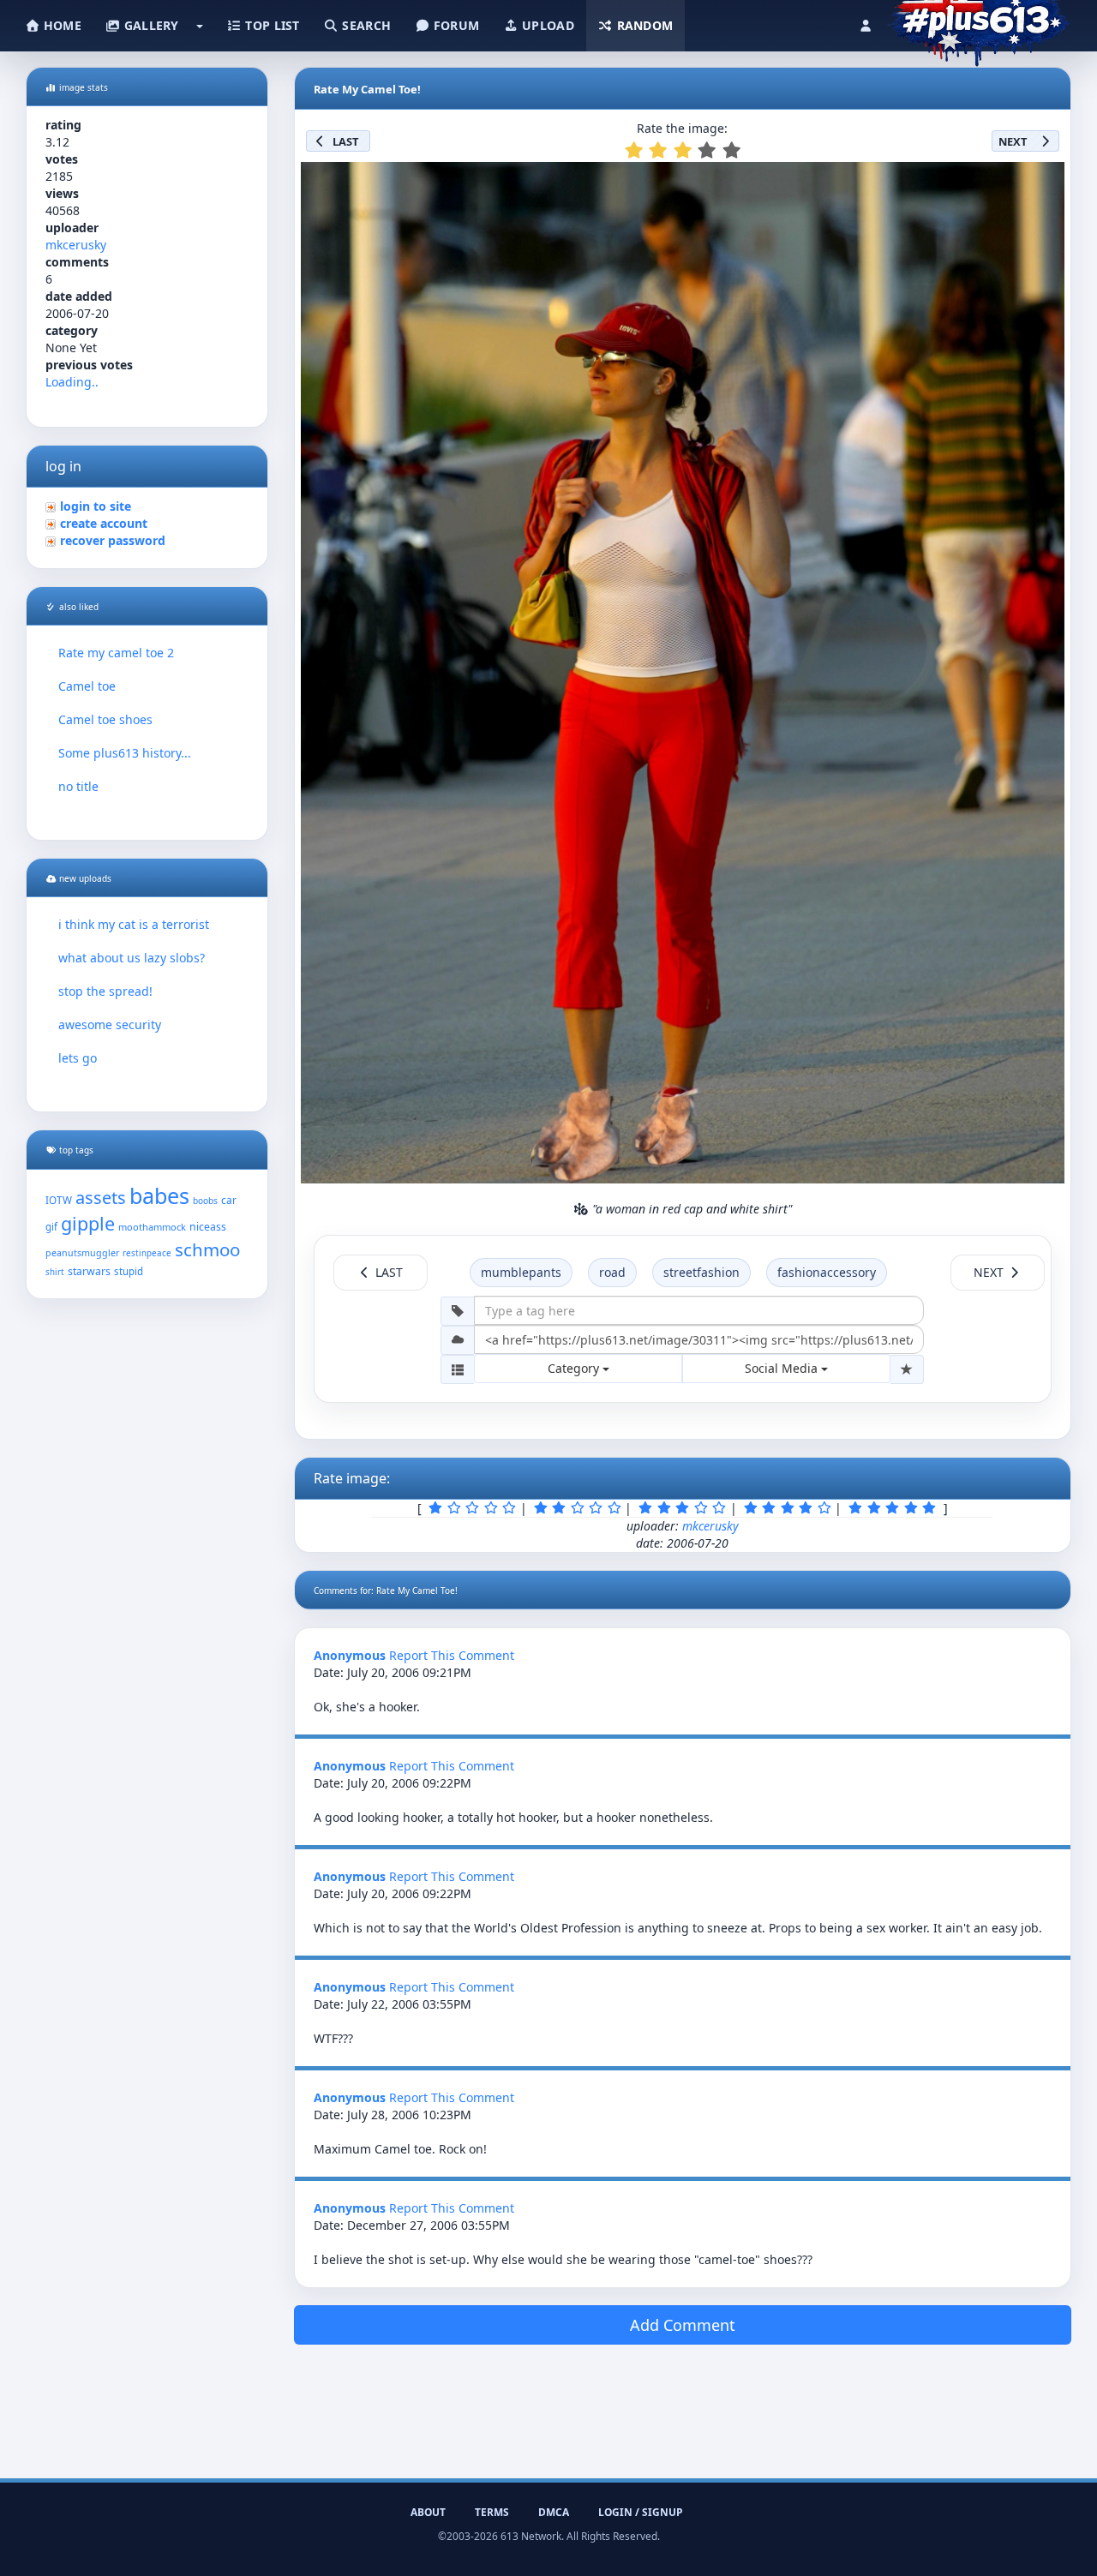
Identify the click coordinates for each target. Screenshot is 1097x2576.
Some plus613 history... (125, 753)
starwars (89, 1271)
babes (159, 1195)
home (61, 25)
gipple (88, 1223)
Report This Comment (452, 1655)
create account (104, 523)
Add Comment (683, 2325)
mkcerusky (76, 245)
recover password (113, 540)
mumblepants (521, 1272)
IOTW (59, 1200)
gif (51, 1227)
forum (455, 25)
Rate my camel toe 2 (116, 653)
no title (78, 786)
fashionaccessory (827, 1272)
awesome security (110, 1024)
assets (101, 1198)
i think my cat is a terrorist (134, 924)
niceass (208, 1227)
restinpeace (147, 1253)
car (229, 1200)
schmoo (207, 1249)
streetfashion (701, 1272)
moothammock (152, 1227)
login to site (96, 506)
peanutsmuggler (82, 1253)
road (612, 1272)
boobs (205, 1201)
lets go (78, 1058)
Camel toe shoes (105, 719)
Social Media (783, 1368)
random (643, 25)
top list (271, 25)
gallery (149, 25)
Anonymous (350, 1655)
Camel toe (87, 686)
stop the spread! (105, 991)
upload (546, 25)
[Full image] (1044, 180)
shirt (55, 1272)
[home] (978, 21)
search (365, 25)
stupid (129, 1271)
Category (575, 1368)
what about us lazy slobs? (132, 958)
